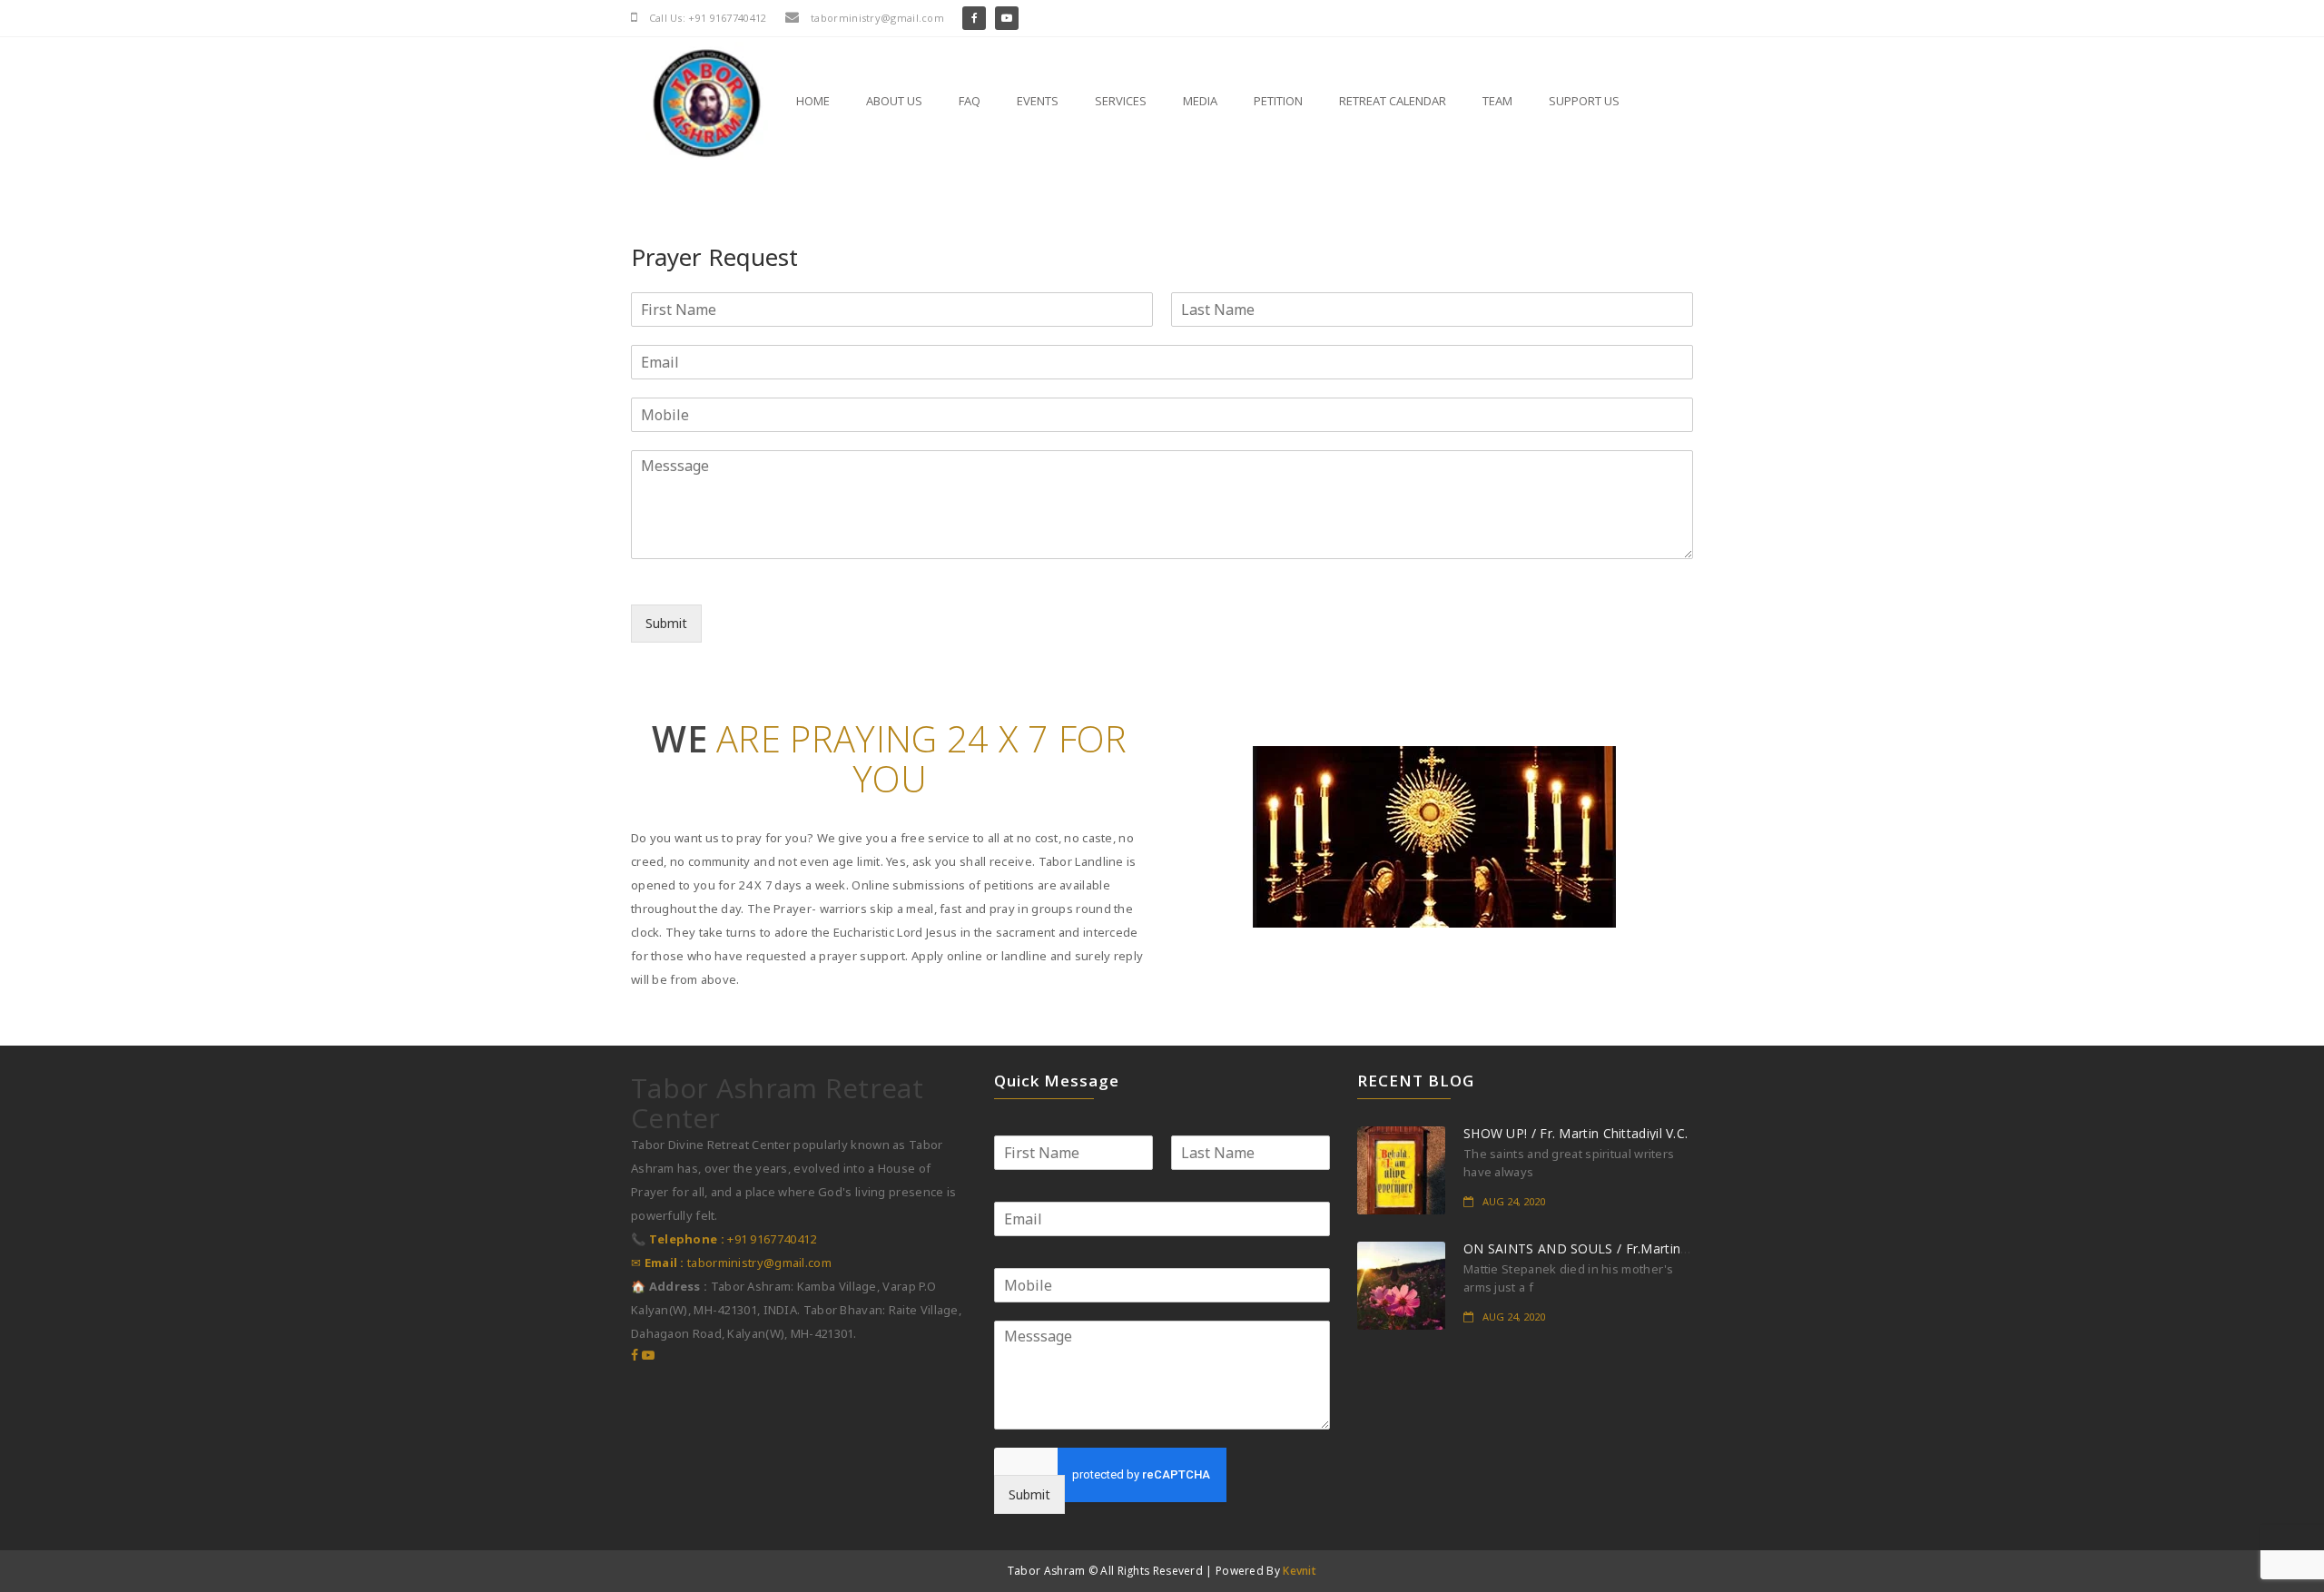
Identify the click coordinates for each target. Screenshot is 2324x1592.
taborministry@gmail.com (731, 1263)
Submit (666, 623)
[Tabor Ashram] (691, 103)
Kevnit (1300, 1571)
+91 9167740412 (724, 1239)
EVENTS (1038, 101)
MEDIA (1200, 101)
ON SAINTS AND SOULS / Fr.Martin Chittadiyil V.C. (1616, 1248)
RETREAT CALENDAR (1393, 101)
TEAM (1497, 101)
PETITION (1278, 101)
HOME (813, 101)
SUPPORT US (1584, 101)
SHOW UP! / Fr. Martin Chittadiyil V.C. (1576, 1133)
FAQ (970, 101)
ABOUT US (894, 101)
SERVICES (1121, 101)
